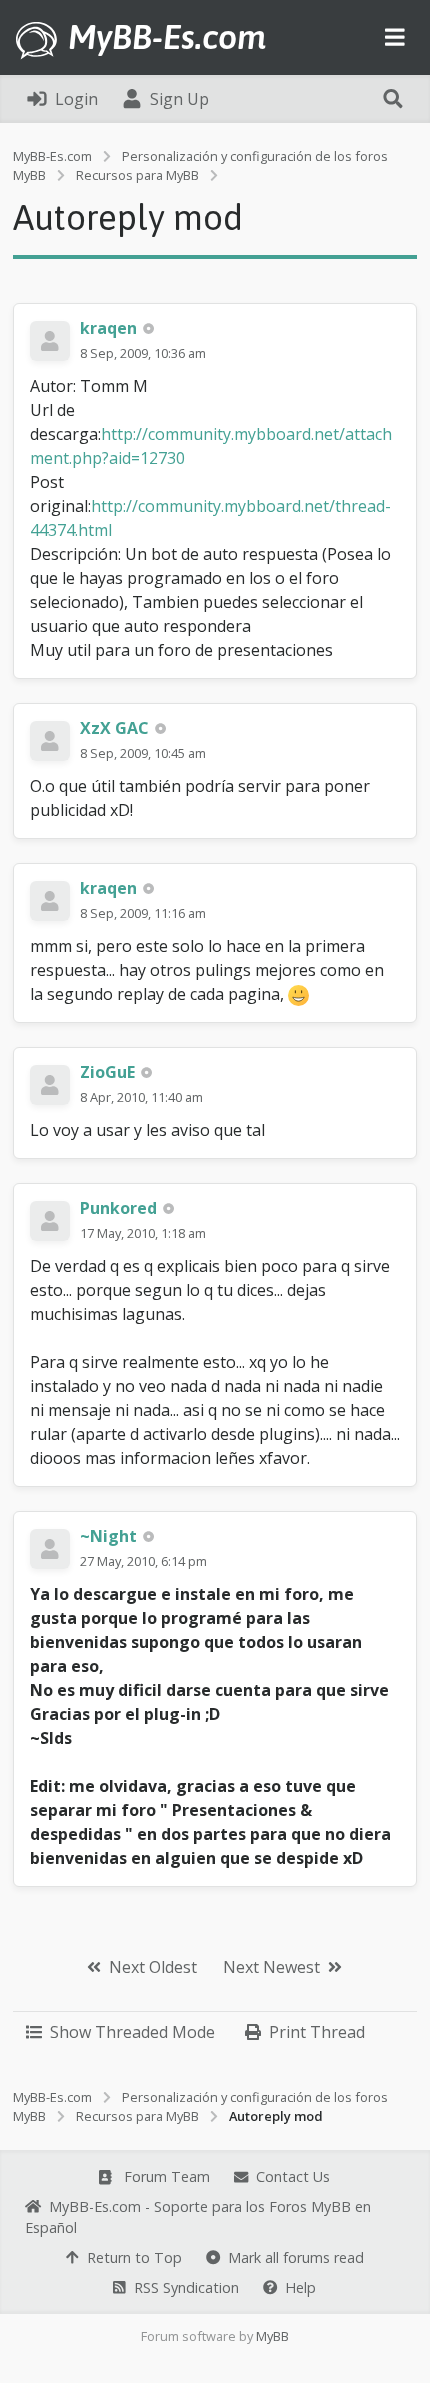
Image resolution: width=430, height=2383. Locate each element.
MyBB (272, 2336)
